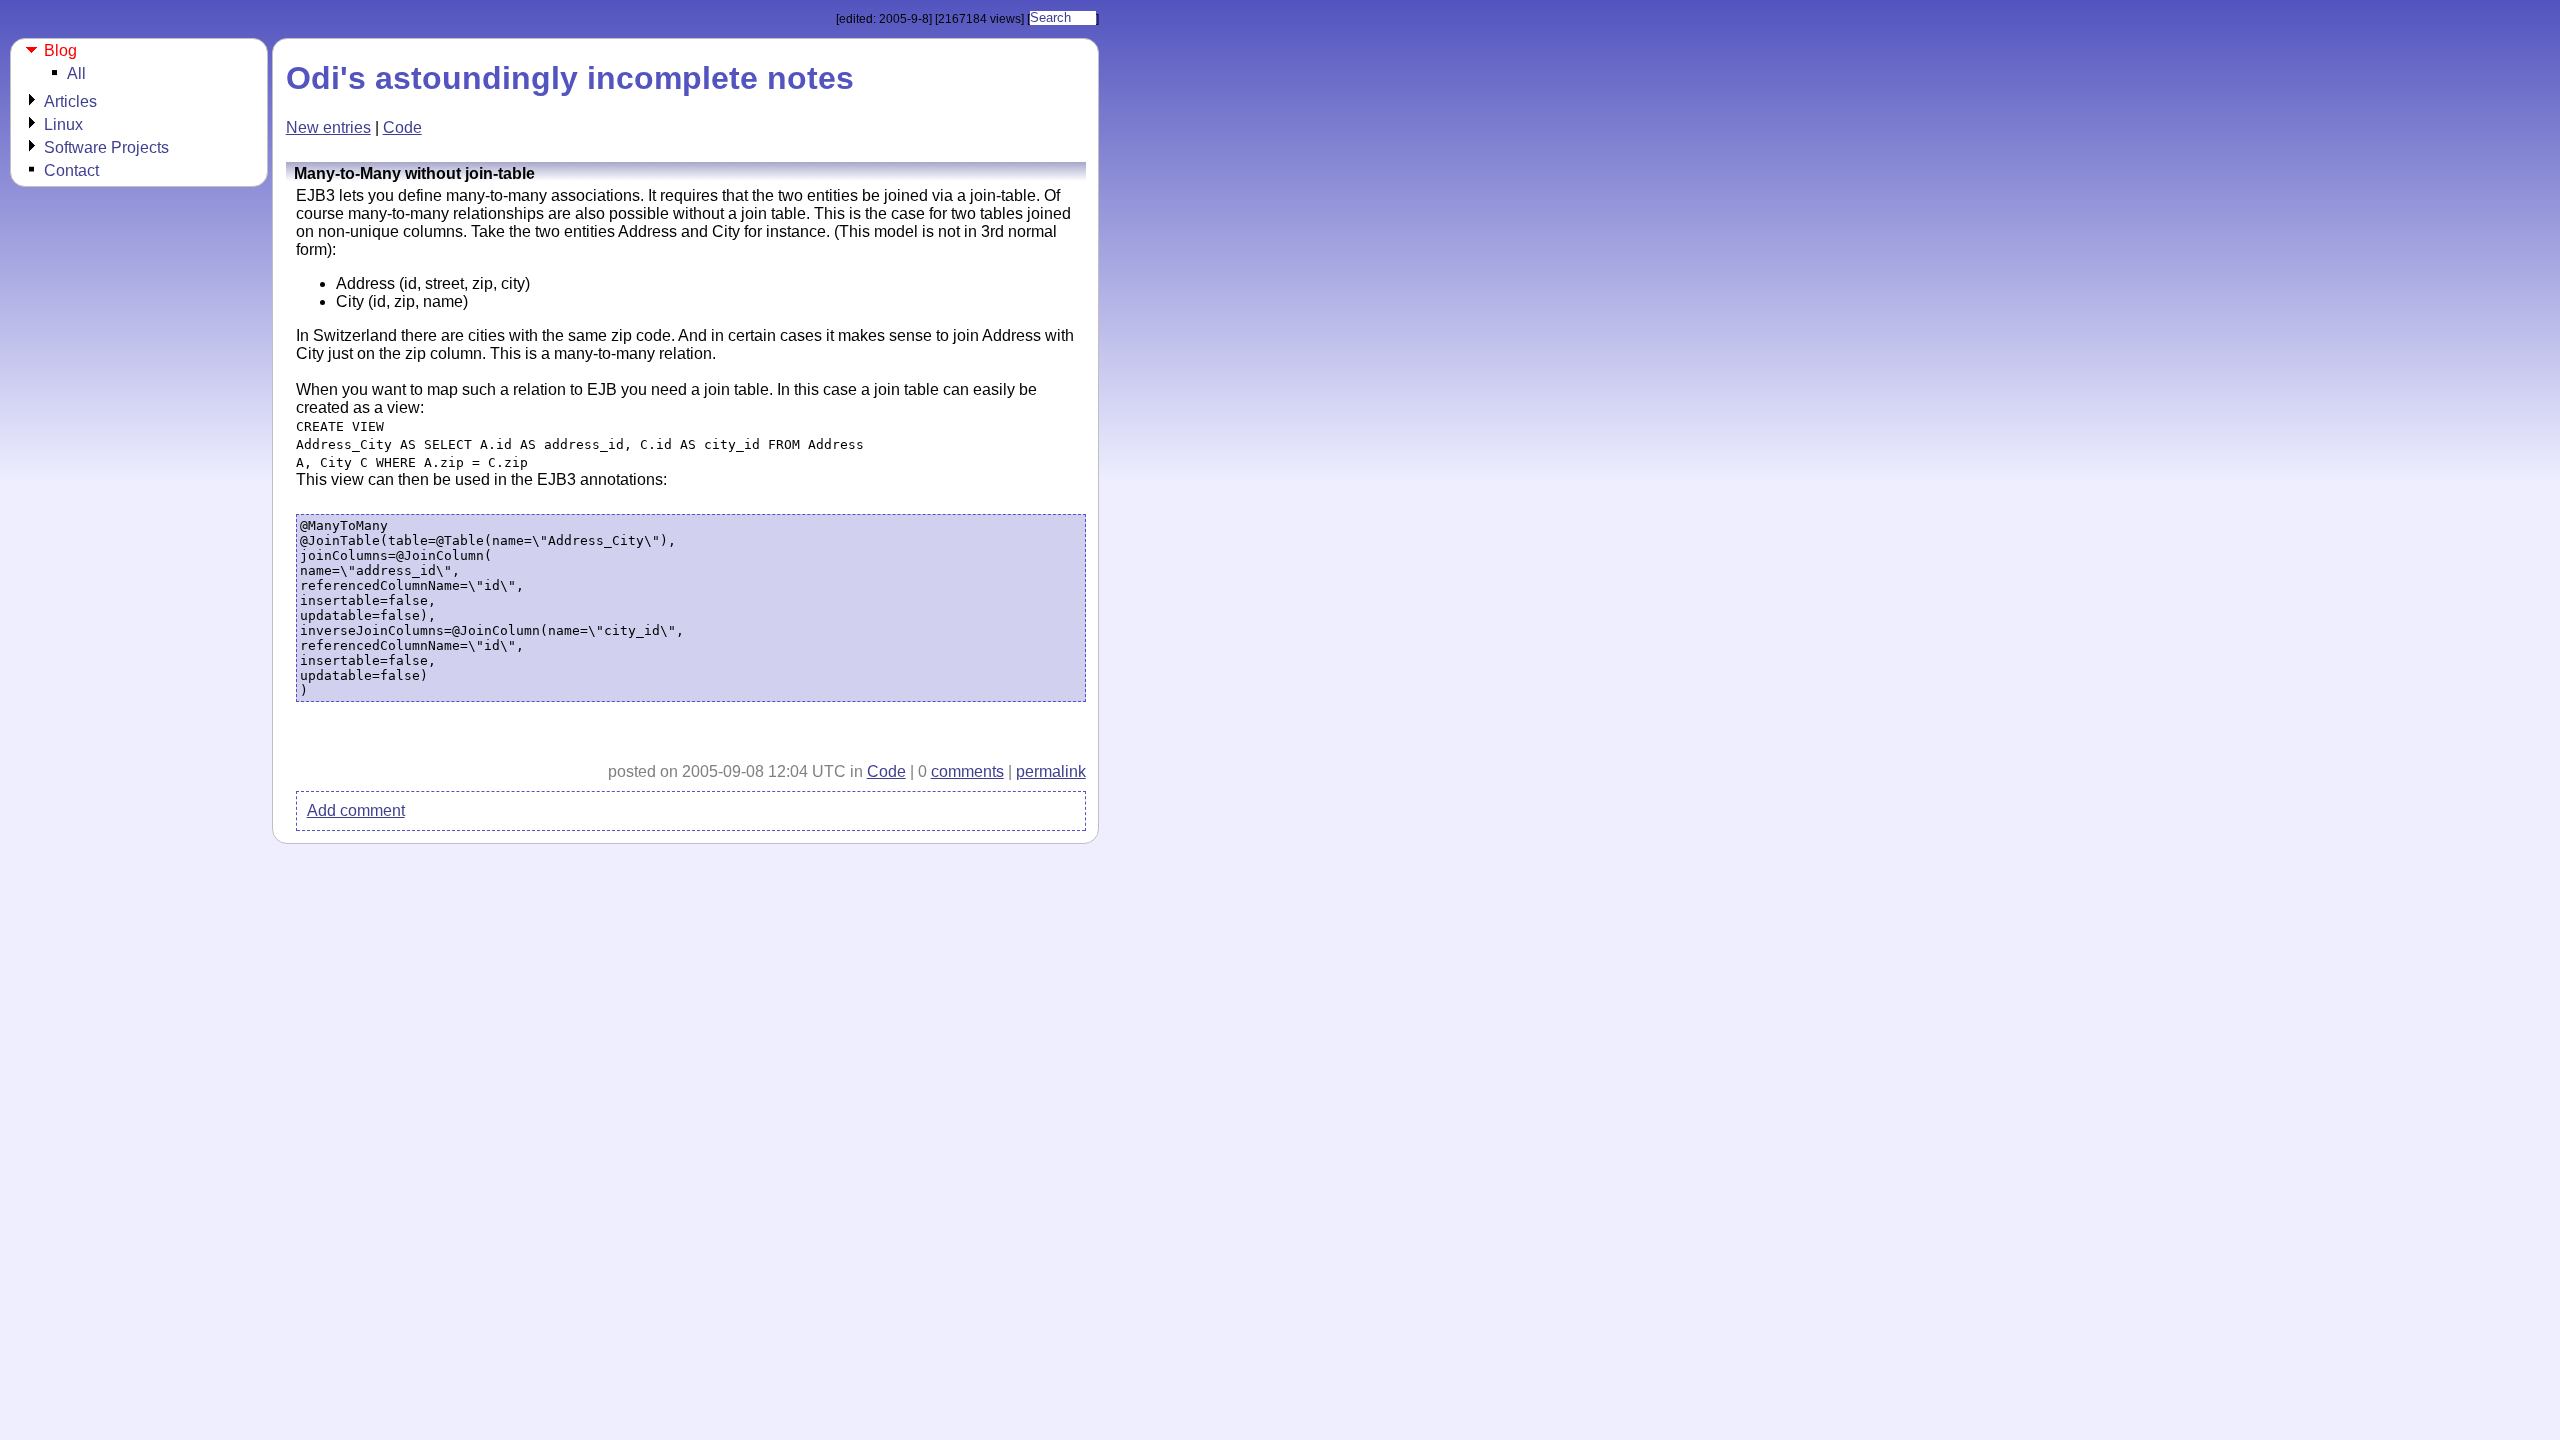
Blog (60, 50)
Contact (71, 170)
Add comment (356, 810)
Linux (63, 124)
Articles (70, 101)
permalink (1051, 771)
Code (402, 127)
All (76, 73)
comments (967, 771)
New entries (328, 127)
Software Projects (106, 147)
